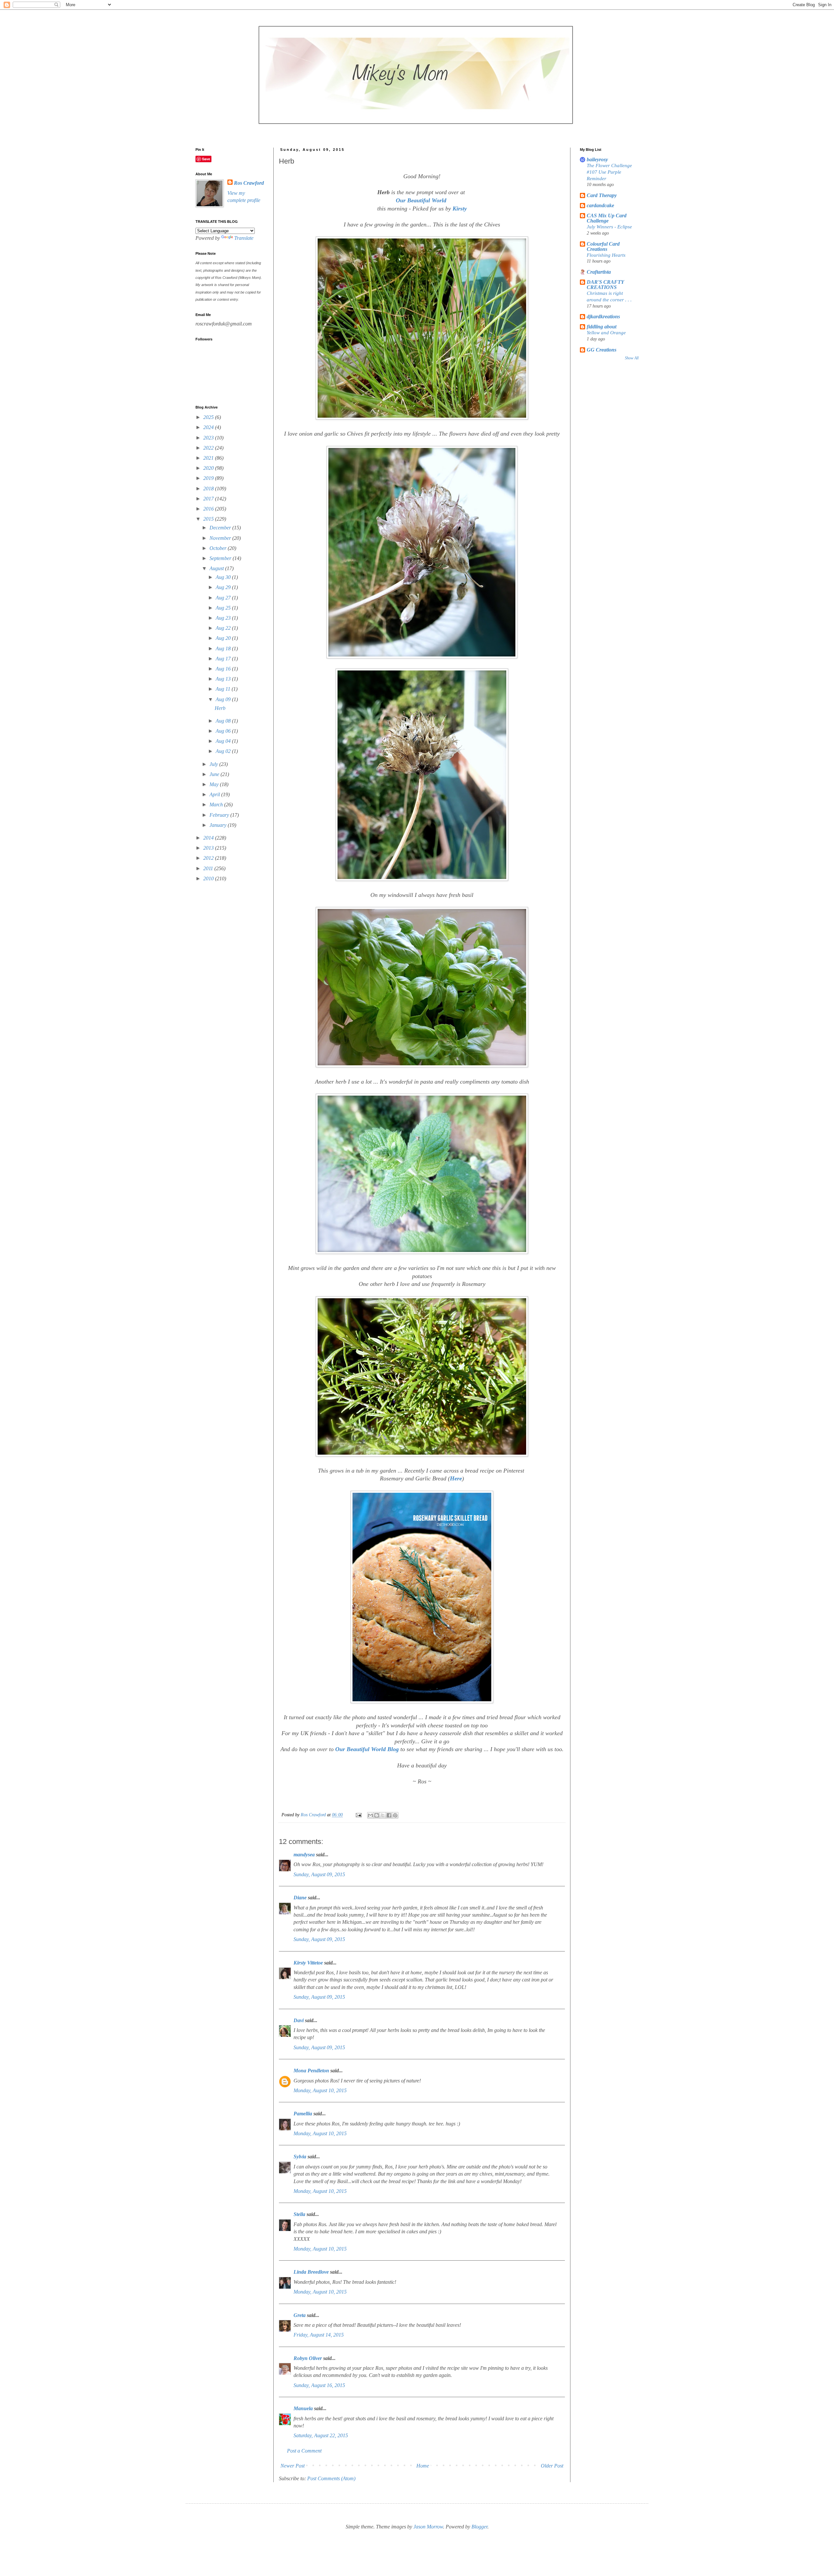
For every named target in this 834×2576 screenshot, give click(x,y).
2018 (209, 489)
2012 (209, 858)
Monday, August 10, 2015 (320, 2090)
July (214, 764)
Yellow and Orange (606, 332)
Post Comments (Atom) (331, 2478)
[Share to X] (383, 1815)
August (217, 568)
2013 (209, 848)
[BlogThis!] (377, 1815)
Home (423, 2466)
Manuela (303, 2408)
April (215, 794)
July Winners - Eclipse (609, 227)
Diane (300, 1898)
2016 (209, 509)
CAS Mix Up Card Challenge (607, 218)
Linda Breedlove (311, 2272)
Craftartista (599, 272)
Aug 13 (224, 679)
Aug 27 (224, 598)
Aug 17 (224, 659)
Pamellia (303, 2114)
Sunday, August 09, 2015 (319, 1874)
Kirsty (460, 209)
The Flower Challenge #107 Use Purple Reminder (609, 172)
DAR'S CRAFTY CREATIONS (605, 285)
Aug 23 (224, 618)
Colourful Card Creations (603, 246)
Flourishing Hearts (606, 255)
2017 (209, 499)
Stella (299, 2214)
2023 (209, 438)
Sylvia (300, 2157)
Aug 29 (224, 587)
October (219, 548)
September (221, 558)
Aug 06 (224, 731)
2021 (209, 458)
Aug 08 (224, 721)
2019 (209, 478)
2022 (209, 448)
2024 (209, 427)
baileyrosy (597, 159)
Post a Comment (304, 2451)
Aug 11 (224, 689)
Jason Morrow (428, 2527)
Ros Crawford (314, 1815)
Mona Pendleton (311, 2071)
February (220, 815)
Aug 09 (224, 699)
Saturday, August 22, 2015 (321, 2435)
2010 (209, 878)
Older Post (552, 2466)
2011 (209, 868)
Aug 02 (224, 751)
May (215, 784)
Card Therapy (602, 195)
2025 (209, 417)
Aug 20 (224, 638)
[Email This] (370, 1815)
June (215, 774)
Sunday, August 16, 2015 (319, 2385)
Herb (220, 708)
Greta (300, 2315)
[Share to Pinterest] (395, 1815)
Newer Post (293, 2466)
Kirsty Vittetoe (308, 1963)
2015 (209, 519)
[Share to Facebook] (389, 1815)
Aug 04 (224, 741)
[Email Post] (358, 1815)
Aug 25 (224, 608)
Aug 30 (224, 577)
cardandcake (600, 205)
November (221, 538)
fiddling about (602, 327)
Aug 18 (224, 648)
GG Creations (602, 350)
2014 (209, 838)
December (221, 528)
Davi (299, 2020)
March (217, 805)
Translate (244, 238)
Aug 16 (224, 669)
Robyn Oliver (308, 2358)
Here (456, 1478)
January (219, 825)
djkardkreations (603, 317)
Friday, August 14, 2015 (319, 2335)
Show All (632, 358)
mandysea (304, 1855)
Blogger (479, 2527)
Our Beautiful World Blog (367, 1749)
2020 (209, 468)
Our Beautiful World (422, 200)
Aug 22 (224, 628)
